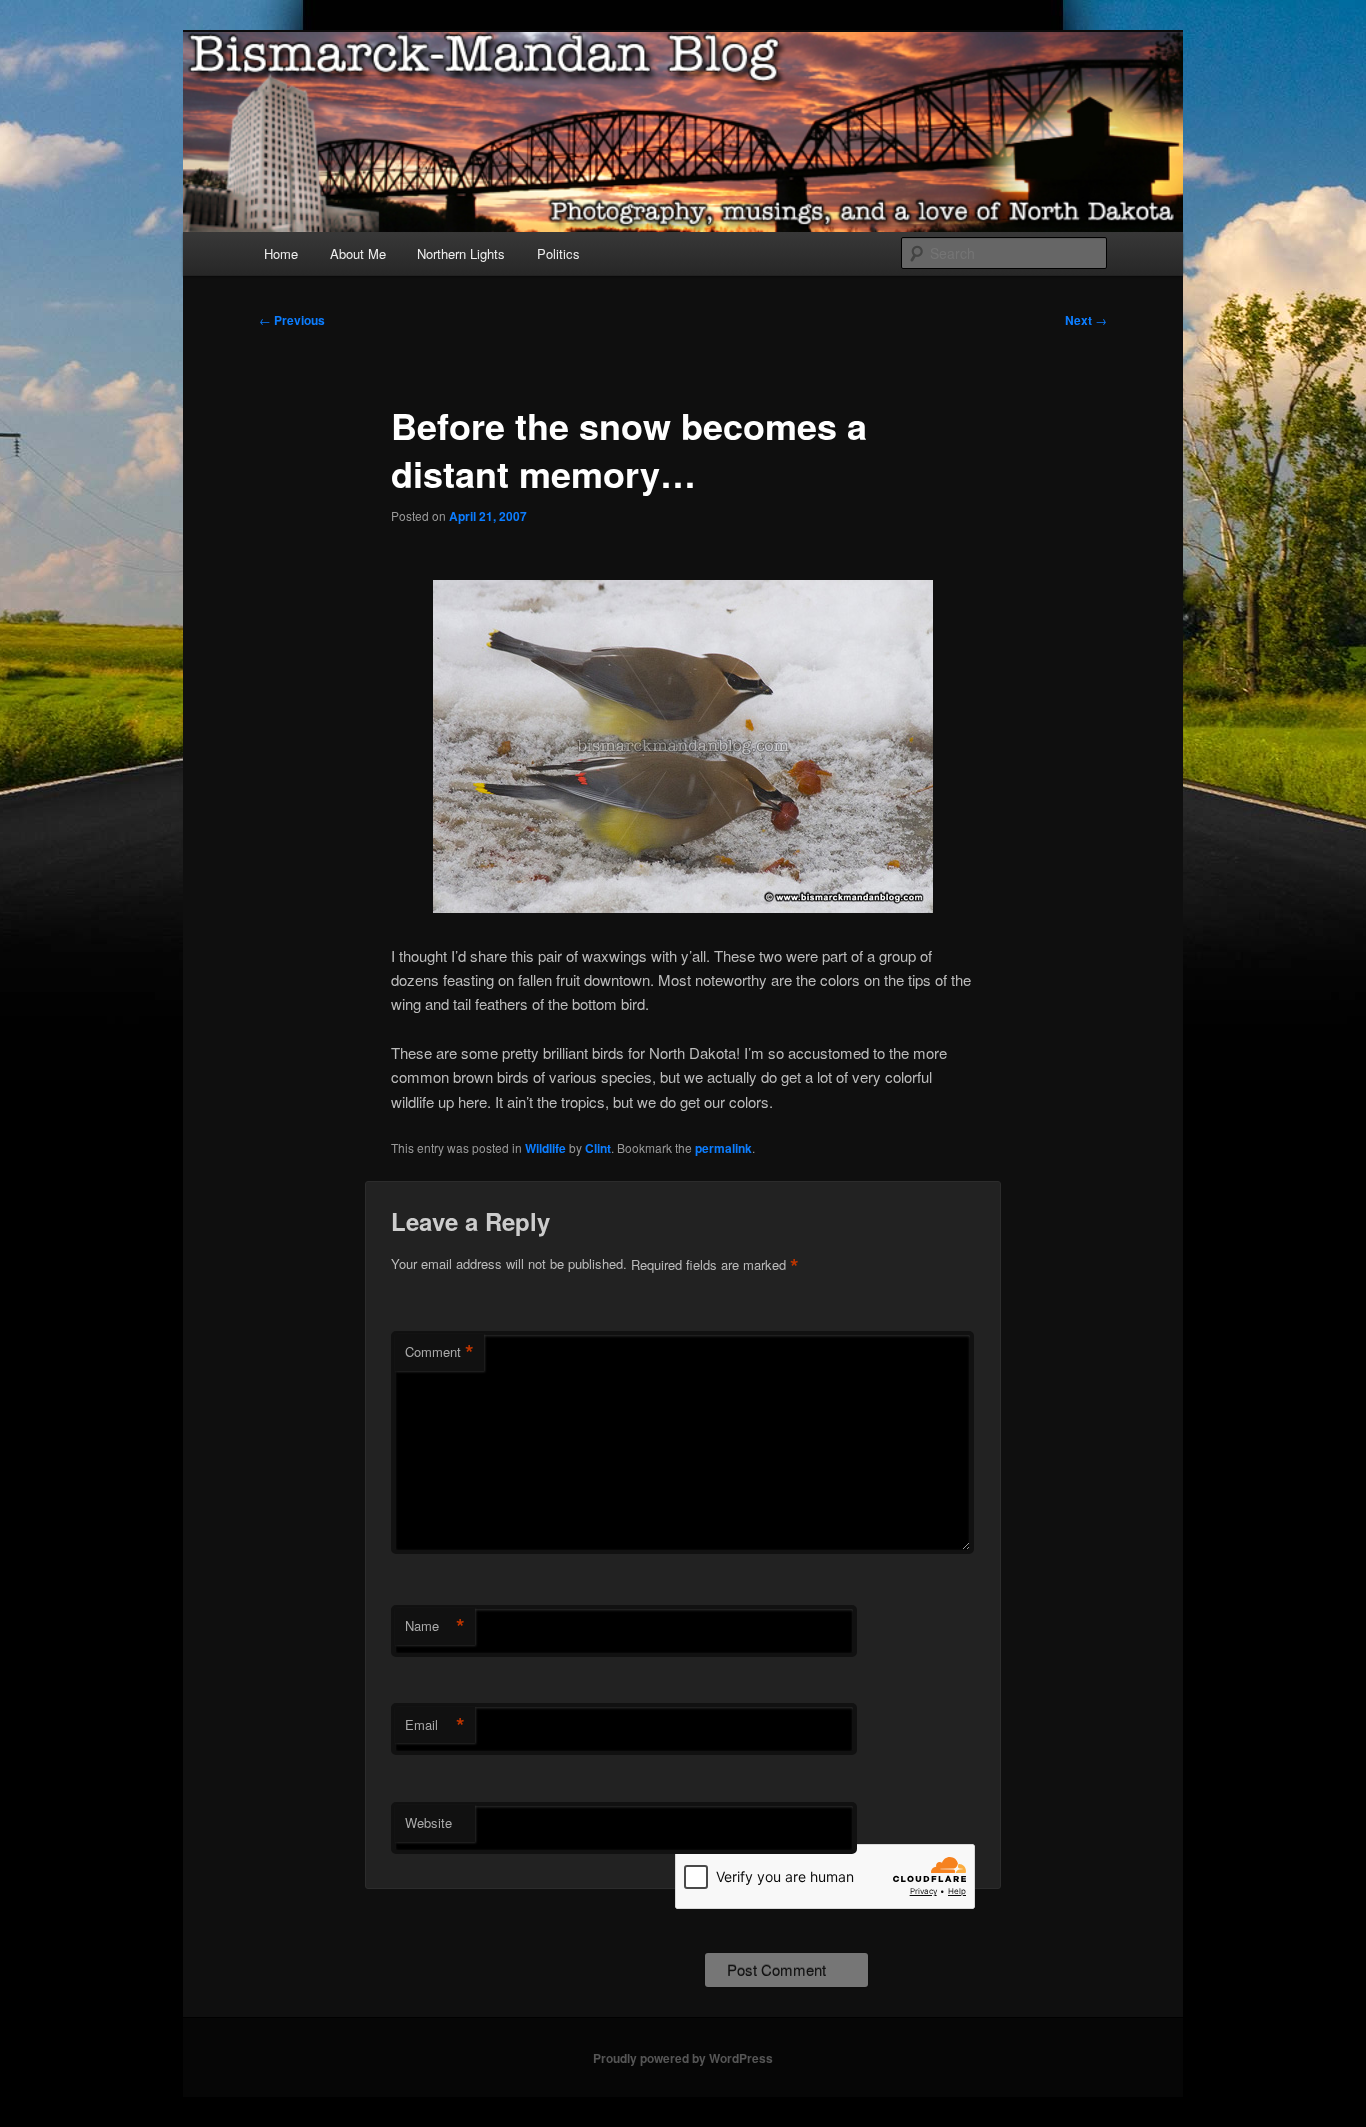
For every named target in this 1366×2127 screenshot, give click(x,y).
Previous (292, 320)
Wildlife (545, 1148)
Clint (598, 1148)
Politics (558, 253)
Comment (439, 1352)
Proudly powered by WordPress (683, 2058)
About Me (358, 253)
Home (281, 253)
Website (428, 1822)
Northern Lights (461, 253)
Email (435, 1725)
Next (1086, 320)
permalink (723, 1148)
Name (435, 1626)
